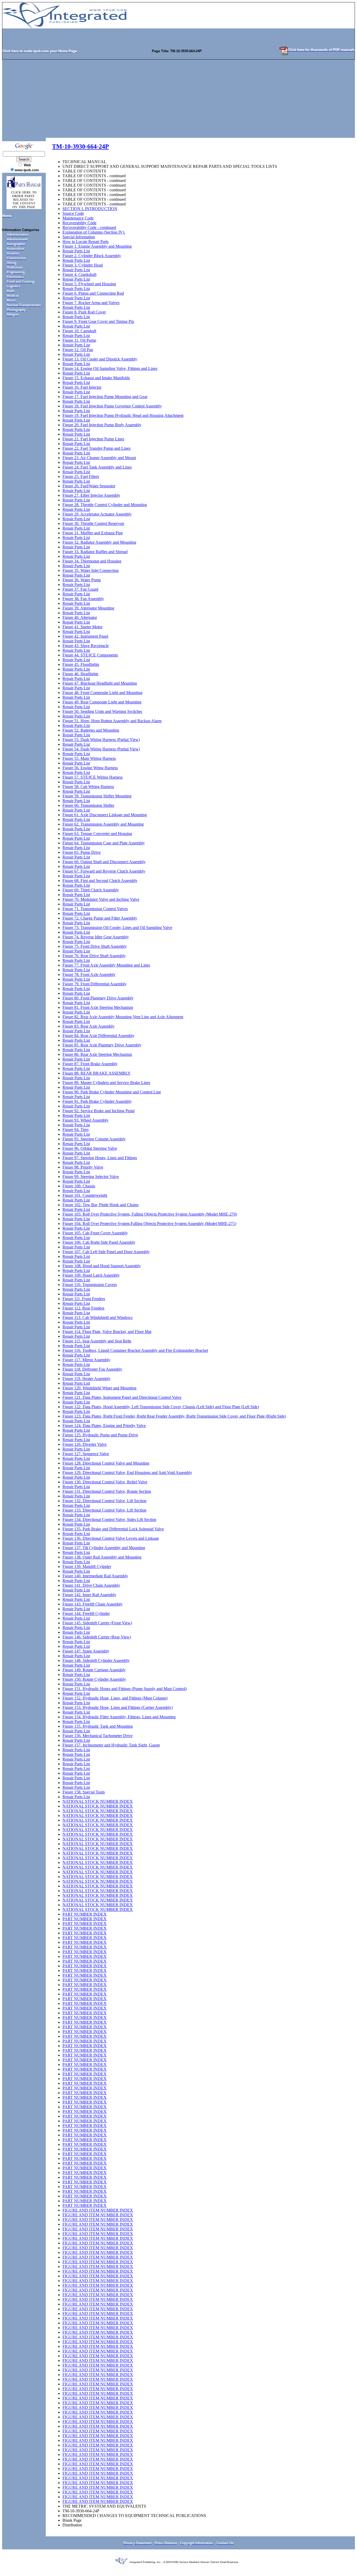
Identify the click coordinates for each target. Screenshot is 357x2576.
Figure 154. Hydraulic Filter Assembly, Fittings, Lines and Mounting (119, 1717)
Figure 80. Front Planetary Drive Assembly (98, 998)
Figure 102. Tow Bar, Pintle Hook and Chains (100, 1205)
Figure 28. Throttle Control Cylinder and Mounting (105, 505)
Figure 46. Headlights (80, 674)
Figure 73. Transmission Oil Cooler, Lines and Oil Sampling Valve (117, 928)
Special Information (79, 237)
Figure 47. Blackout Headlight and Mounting (100, 683)
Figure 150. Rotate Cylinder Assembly (94, 1679)
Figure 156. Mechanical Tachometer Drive (97, 1736)
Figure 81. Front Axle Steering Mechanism (98, 1007)
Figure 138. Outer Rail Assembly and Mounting (102, 1557)
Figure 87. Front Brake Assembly (90, 1064)
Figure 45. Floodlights (81, 664)
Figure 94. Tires (76, 1130)
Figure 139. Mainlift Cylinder (87, 1567)
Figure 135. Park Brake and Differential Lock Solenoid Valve (113, 1529)
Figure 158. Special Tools (84, 1792)
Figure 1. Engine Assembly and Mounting (97, 246)
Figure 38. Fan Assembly (83, 599)
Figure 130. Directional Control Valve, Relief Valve (105, 1482)
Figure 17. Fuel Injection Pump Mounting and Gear (105, 397)
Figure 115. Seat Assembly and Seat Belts (97, 1341)
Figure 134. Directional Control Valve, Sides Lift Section (109, 1520)
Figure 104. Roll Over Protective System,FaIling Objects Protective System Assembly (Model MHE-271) (149, 1224)
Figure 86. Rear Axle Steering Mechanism (97, 1054)
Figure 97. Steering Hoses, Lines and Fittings (100, 1158)
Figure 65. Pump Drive (82, 852)
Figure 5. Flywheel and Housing (89, 284)
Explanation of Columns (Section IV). (94, 232)
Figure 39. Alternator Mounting (88, 608)
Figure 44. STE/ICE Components (90, 655)
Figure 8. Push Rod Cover (84, 312)
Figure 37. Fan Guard (80, 589)
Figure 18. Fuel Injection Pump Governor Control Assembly (112, 406)
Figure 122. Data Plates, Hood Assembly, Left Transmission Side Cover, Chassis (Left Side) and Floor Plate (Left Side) (161, 1407)
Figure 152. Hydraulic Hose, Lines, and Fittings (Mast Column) (115, 1698)
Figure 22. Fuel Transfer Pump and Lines (96, 448)
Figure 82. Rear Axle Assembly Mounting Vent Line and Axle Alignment (123, 1017)
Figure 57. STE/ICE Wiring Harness (93, 777)
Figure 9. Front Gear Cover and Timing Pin (98, 321)
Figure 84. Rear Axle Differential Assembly (98, 1036)
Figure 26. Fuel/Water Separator (89, 486)
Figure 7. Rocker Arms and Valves (91, 303)
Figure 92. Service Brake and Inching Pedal (99, 1111)
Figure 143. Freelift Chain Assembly (93, 1604)
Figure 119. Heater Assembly (87, 1379)
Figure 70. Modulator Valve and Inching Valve (101, 899)
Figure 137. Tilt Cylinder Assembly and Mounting (104, 1548)
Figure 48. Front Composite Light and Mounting (102, 693)
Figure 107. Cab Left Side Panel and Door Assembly (106, 1252)
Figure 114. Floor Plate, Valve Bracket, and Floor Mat (107, 1332)
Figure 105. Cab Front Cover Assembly (95, 1233)
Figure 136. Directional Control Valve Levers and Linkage (111, 1538)
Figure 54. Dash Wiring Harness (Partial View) (101, 749)
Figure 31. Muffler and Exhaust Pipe (93, 533)
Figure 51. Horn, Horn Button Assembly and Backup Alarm (112, 721)
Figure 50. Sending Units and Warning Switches (102, 711)
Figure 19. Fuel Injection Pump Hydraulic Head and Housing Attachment (123, 415)
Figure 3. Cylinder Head (83, 265)
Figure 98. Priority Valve (83, 1167)
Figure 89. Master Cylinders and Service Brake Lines (106, 1083)
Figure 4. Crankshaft (79, 274)
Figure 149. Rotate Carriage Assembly (94, 1670)
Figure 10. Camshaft (79, 331)
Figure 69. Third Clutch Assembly (91, 890)
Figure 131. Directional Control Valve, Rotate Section (107, 1491)
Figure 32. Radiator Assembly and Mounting (99, 542)
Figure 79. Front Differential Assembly (94, 984)
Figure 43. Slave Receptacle (86, 646)
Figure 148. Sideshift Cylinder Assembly (96, 1660)
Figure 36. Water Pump (82, 580)
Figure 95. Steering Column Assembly (94, 1139)
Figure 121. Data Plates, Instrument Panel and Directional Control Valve (122, 1397)
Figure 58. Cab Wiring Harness (88, 787)
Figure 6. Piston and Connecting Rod (93, 293)
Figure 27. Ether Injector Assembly (91, 495)
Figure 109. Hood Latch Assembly (91, 1275)
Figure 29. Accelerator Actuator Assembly (97, 514)
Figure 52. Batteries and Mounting (91, 730)
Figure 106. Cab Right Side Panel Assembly (99, 1242)
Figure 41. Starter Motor (82, 627)
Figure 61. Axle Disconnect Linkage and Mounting (105, 815)
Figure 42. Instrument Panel (85, 636)
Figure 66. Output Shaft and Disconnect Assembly (104, 862)
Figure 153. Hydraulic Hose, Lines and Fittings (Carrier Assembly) (118, 1707)
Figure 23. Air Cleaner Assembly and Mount (99, 458)
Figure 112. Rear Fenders (83, 1308)
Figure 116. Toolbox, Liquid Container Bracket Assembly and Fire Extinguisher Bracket (135, 1350)
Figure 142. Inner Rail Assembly (89, 1595)
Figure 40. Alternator (80, 617)
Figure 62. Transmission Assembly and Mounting (103, 824)
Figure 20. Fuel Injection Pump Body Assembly (102, 425)
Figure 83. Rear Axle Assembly (88, 1026)
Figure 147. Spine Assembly (86, 1651)
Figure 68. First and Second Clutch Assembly (100, 881)
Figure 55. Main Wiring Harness (89, 758)
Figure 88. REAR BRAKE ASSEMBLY (97, 1073)
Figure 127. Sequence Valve (86, 1454)
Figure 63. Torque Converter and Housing (97, 834)
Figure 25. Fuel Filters (81, 476)
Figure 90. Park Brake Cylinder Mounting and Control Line (112, 1092)
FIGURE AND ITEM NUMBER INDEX (98, 2210)
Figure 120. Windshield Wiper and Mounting (99, 1388)
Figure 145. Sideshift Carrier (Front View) (97, 1623)
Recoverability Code (79, 223)
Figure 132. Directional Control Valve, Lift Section (104, 1501)
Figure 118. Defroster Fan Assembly (92, 1369)
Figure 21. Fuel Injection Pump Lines (93, 439)
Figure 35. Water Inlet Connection (91, 570)
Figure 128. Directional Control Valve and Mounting (106, 1463)
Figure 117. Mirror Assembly (86, 1360)
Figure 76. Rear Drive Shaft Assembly (94, 956)
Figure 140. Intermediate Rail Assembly (95, 1576)
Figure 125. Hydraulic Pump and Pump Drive (100, 1435)
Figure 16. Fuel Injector (82, 387)
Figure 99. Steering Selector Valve (91, 1177)
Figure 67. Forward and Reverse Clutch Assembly (104, 871)
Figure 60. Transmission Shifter (88, 805)
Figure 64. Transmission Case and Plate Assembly (104, 843)
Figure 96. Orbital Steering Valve (90, 1148)
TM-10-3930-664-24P (80, 146)
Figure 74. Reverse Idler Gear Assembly (96, 937)
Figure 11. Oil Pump (79, 340)
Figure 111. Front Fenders (84, 1299)
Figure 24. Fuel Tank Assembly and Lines (97, 467)
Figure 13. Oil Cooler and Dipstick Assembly (100, 359)
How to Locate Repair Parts (85, 242)
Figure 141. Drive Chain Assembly (91, 1585)
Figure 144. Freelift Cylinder (86, 1613)
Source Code (73, 213)
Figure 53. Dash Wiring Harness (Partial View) (101, 740)
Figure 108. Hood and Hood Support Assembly (102, 1266)
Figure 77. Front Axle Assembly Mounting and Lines (106, 965)
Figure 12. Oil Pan (78, 350)
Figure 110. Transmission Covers (90, 1285)
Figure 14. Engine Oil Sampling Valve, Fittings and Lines (110, 368)
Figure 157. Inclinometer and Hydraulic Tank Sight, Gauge (111, 1745)
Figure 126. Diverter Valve (85, 1444)
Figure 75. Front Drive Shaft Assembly (95, 946)
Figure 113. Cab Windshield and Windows (97, 1317)
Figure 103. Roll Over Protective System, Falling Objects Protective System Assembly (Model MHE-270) (150, 1214)
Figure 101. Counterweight (85, 1195)
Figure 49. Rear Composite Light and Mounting (102, 702)
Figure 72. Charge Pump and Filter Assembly (100, 918)
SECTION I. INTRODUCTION (90, 209)
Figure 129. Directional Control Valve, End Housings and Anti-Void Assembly (127, 1473)
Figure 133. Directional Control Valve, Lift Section (104, 1510)
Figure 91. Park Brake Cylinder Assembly (97, 1101)
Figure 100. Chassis (79, 1186)
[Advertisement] (179, 99)
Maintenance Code (78, 218)
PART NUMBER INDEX (85, 1914)
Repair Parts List (76, 251)
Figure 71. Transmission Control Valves (95, 909)
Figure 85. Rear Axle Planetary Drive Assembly (102, 1045)
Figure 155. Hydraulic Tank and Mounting (98, 1726)
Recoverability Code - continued (89, 227)
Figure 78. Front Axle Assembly (89, 975)
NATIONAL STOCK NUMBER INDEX (98, 1801)
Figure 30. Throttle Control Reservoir (93, 523)
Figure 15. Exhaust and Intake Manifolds (96, 378)
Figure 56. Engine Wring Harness (90, 768)
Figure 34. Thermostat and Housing (92, 561)
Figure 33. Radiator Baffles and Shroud (95, 552)
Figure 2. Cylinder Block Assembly (92, 256)
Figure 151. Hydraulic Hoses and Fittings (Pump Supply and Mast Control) (125, 1689)
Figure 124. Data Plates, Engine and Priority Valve (104, 1426)
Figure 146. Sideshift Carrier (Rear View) (97, 1637)
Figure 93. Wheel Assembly (85, 1120)
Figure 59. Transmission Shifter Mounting (97, 796)
